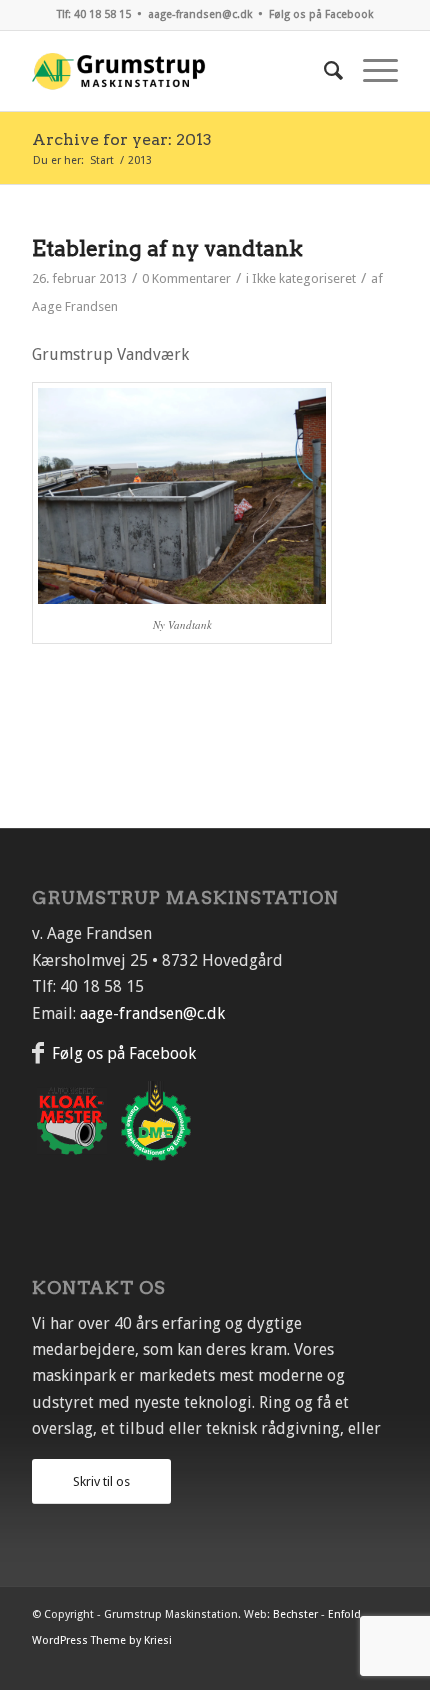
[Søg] (323, 71)
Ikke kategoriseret (304, 278)
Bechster (295, 1614)
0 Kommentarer (186, 278)
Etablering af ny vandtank (167, 248)
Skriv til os (101, 1481)
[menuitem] (323, 71)
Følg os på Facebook (321, 14)
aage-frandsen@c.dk (200, 14)
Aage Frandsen (75, 306)
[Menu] (370, 71)
